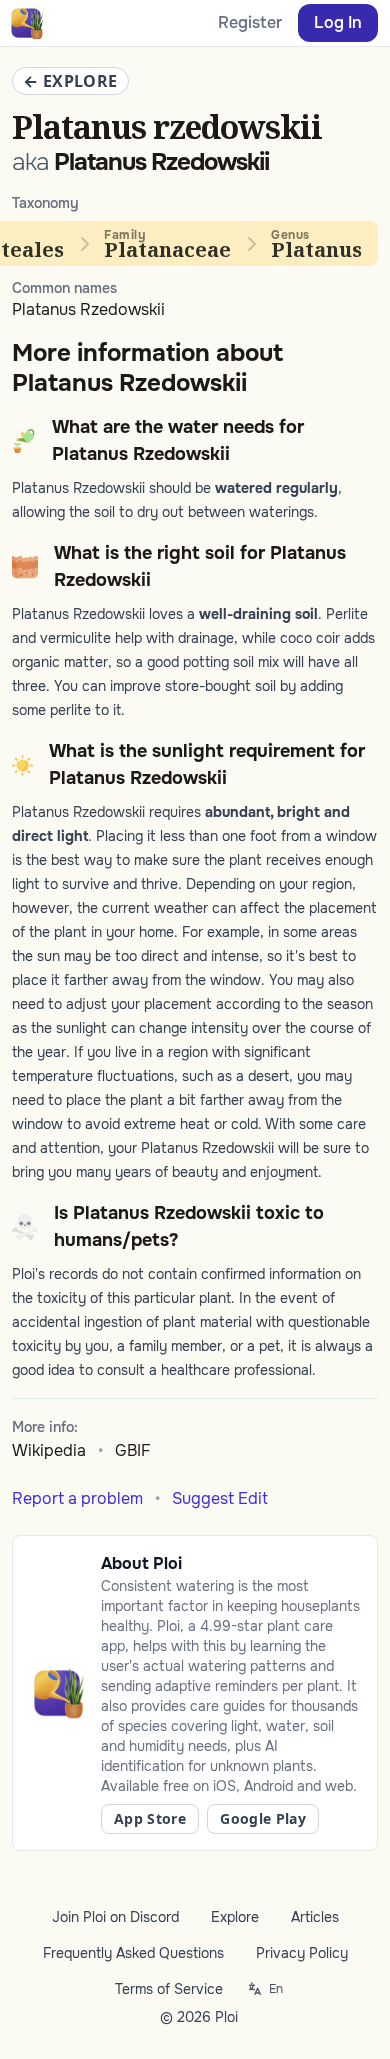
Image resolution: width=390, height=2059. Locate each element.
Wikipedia (49, 1450)
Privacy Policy (302, 1953)
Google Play (263, 1818)
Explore (235, 1917)
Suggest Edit (220, 1498)
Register (250, 22)
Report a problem (77, 1498)
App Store (150, 1818)
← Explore (70, 81)
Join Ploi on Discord (115, 1917)
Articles (315, 1917)
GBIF (133, 1450)
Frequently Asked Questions (133, 1953)
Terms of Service (169, 1989)
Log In (338, 22)
